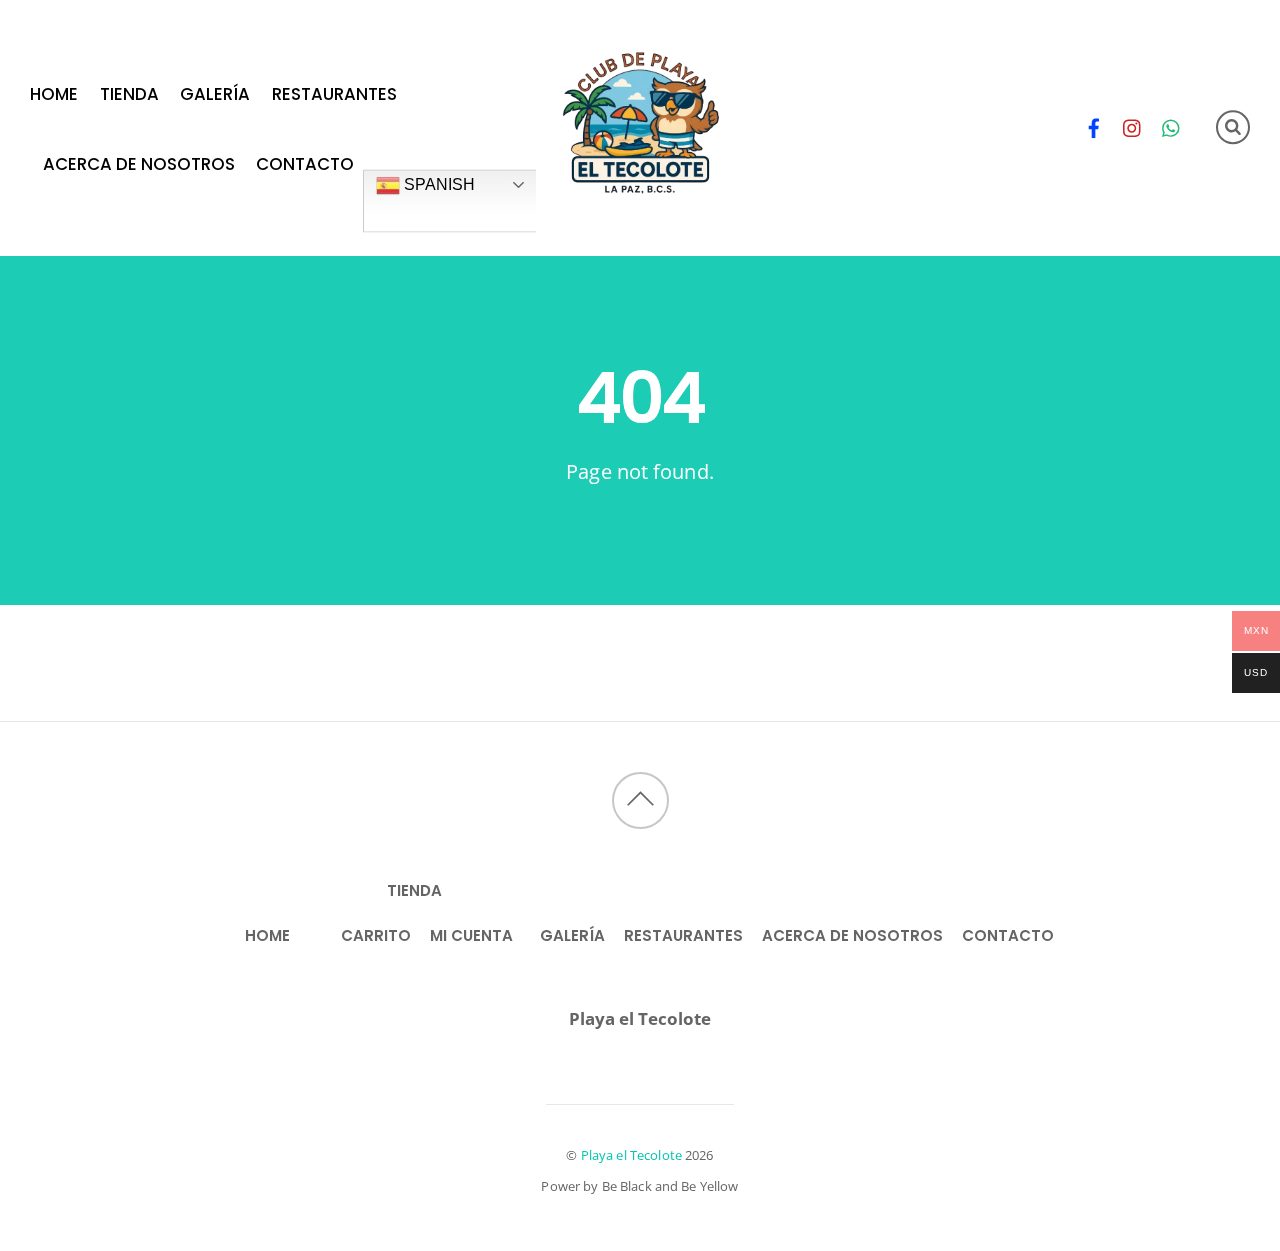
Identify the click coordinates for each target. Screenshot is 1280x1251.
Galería (215, 94)
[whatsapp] (1172, 124)
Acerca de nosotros (139, 163)
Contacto (305, 163)
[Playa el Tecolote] (640, 200)
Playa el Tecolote (631, 1155)
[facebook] (1094, 124)
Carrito (376, 935)
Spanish (437, 184)
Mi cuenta (471, 935)
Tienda (129, 94)
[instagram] (1133, 124)
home (54, 94)
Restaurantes (334, 94)
